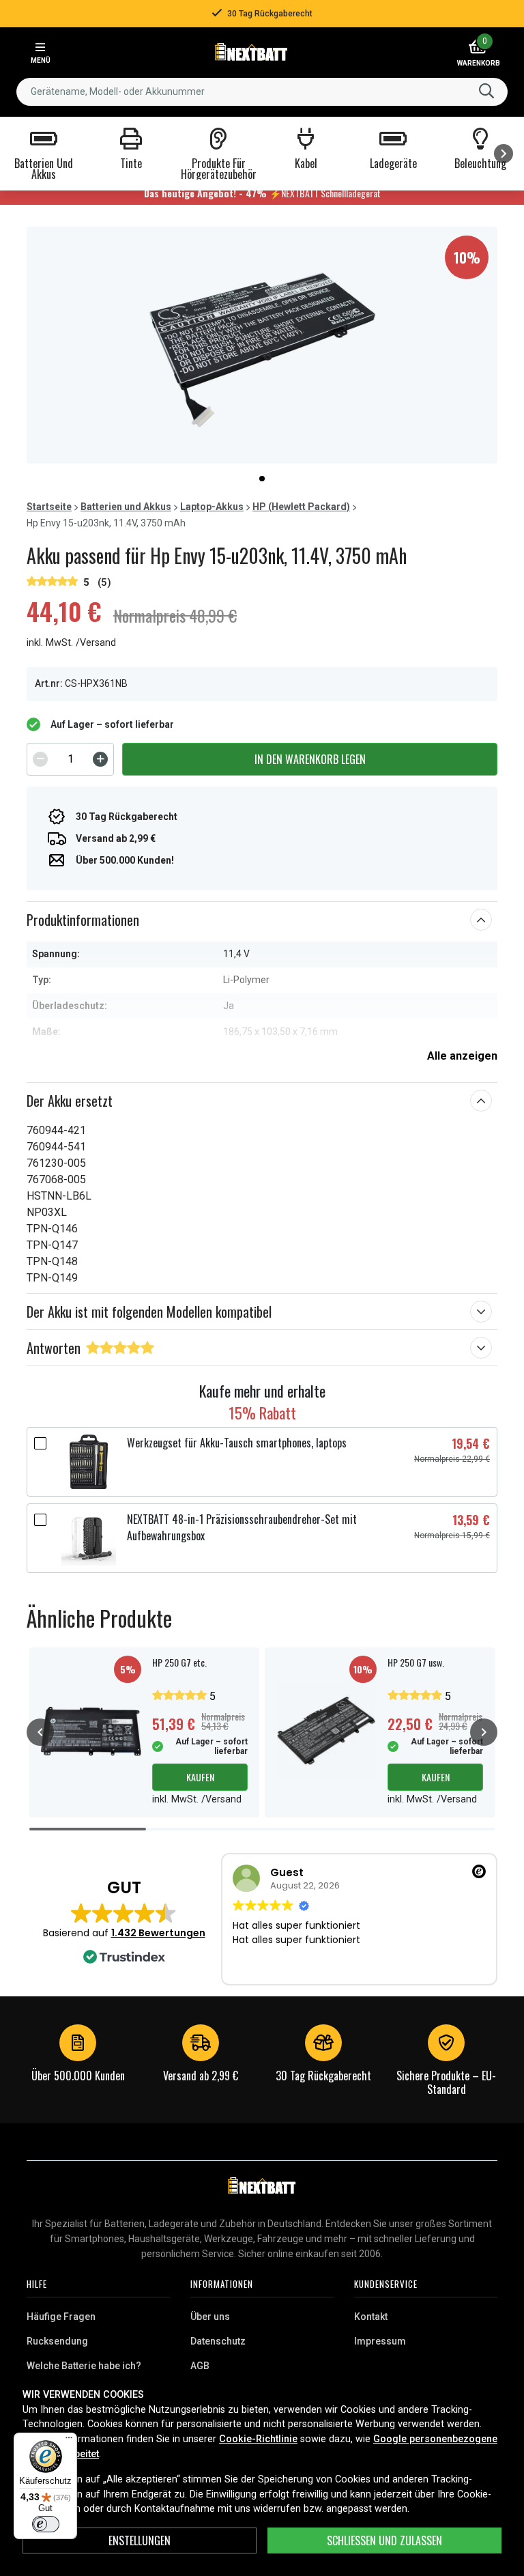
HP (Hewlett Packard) (301, 507)
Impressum (380, 2341)
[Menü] (69, 2441)
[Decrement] (40, 759)
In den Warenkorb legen (310, 759)
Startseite (49, 507)
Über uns (210, 2317)
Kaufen (200, 1777)
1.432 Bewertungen (158, 1933)
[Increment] (100, 759)
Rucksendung (57, 2341)
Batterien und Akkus (126, 507)
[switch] (46, 2524)
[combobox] (262, 92)
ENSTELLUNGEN (140, 2540)
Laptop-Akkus (212, 507)
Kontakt (371, 2317)
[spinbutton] (70, 759)
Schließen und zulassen (384, 2540)
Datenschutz (218, 2341)
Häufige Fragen (61, 2317)
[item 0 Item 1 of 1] (262, 345)
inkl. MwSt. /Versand (71, 643)
